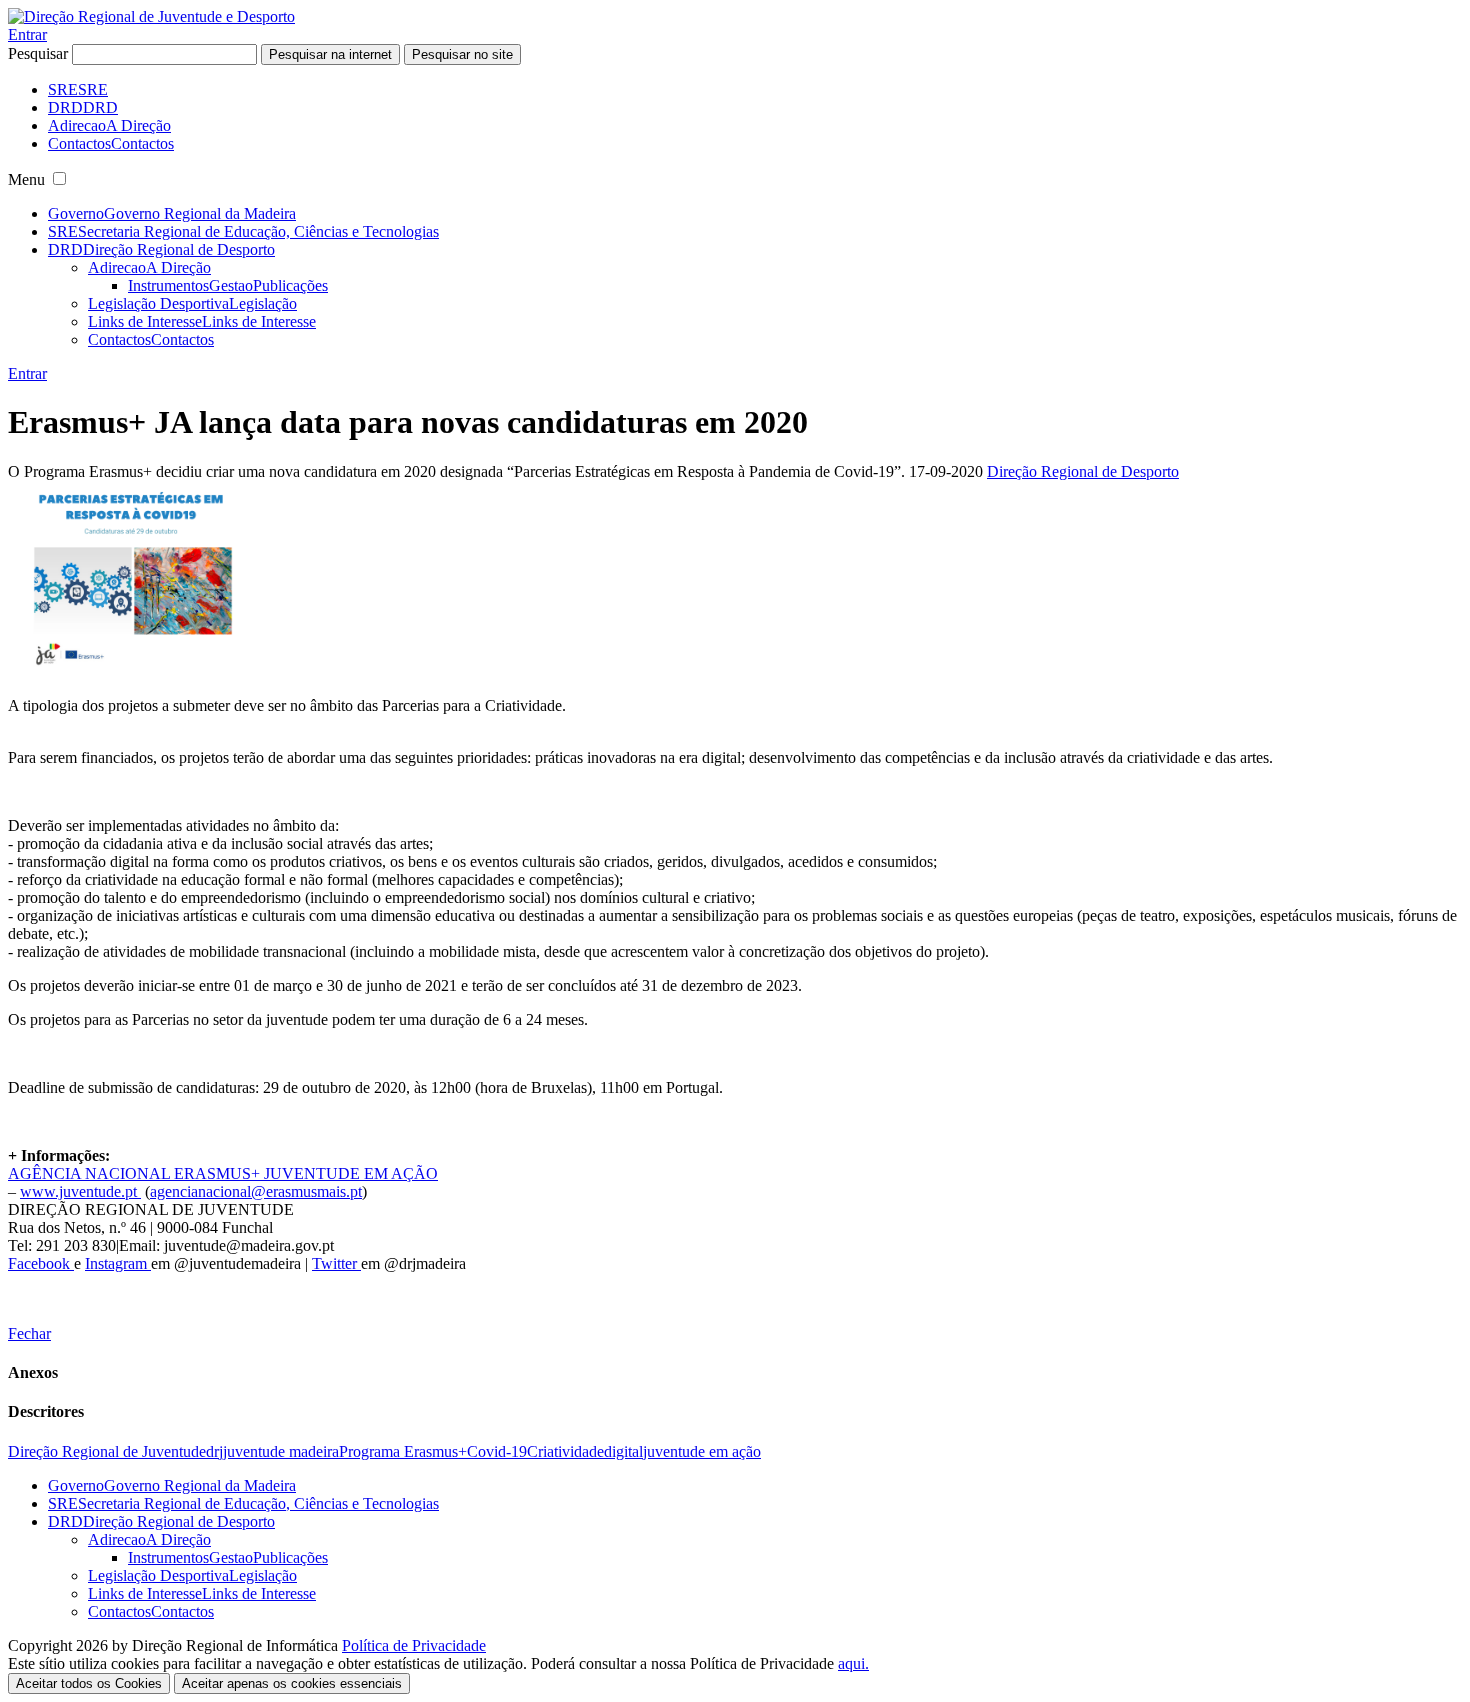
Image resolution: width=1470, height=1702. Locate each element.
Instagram (118, 1263)
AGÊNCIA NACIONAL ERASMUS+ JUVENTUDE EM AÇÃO (223, 1173)
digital (623, 1451)
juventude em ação (702, 1451)
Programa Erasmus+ (403, 1451)
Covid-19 (497, 1451)
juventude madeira (281, 1451)
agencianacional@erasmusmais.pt (256, 1191)
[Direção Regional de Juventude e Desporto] (151, 16)
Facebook (41, 1263)
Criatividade (565, 1451)
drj (214, 1451)
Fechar (29, 1333)
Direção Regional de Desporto (1083, 471)
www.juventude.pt (80, 1191)
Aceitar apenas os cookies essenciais (292, 1683)
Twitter (336, 1263)
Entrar (27, 34)
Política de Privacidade (414, 1645)
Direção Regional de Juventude (107, 1451)
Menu (26, 179)
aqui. (853, 1663)
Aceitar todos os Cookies (89, 1683)
